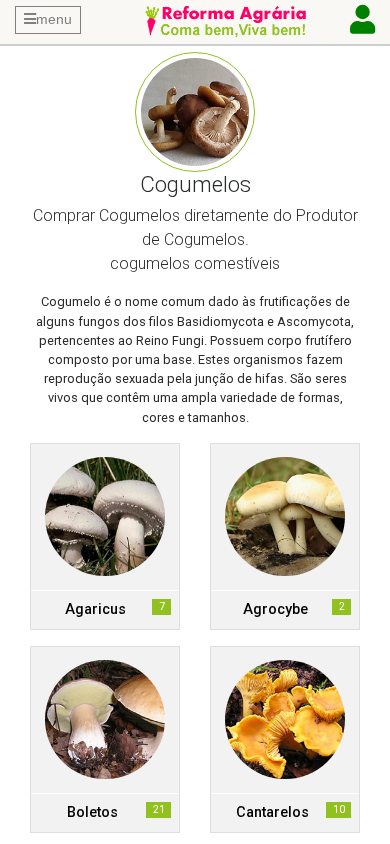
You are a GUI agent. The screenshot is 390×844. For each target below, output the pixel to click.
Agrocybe (275, 609)
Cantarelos (272, 812)
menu (54, 19)
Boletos (92, 812)
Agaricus (95, 609)
